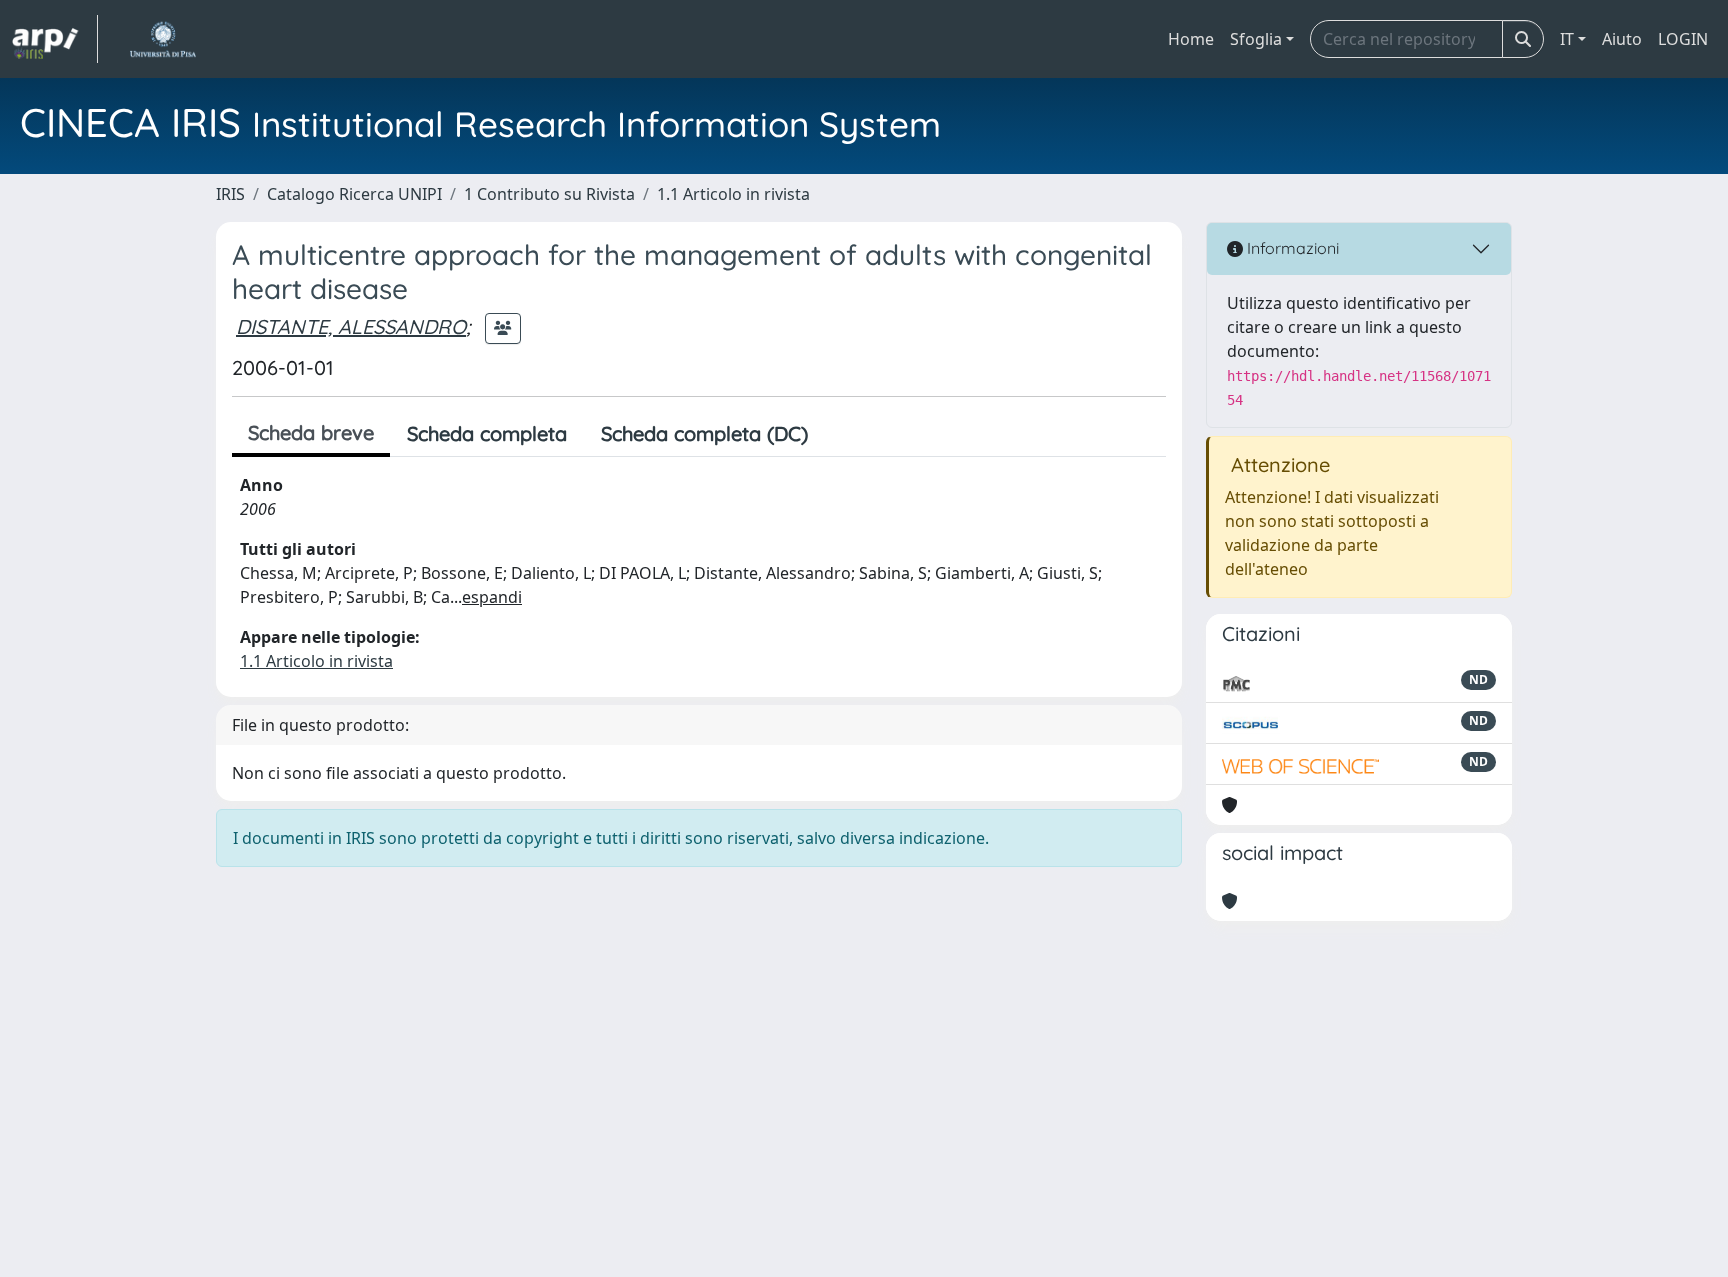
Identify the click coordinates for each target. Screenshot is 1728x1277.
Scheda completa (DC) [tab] (704, 433)
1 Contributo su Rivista (549, 194)
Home (1191, 39)
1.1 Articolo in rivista (733, 194)
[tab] (842, 434)
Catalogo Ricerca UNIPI (354, 194)
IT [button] (1567, 39)
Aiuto (1622, 39)
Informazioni (1291, 248)
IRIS (230, 194)
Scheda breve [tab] (311, 432)
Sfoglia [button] (1256, 39)
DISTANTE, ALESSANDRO (351, 326)
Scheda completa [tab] (487, 433)
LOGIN (1683, 39)
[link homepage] (55, 39)
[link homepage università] (162, 39)
